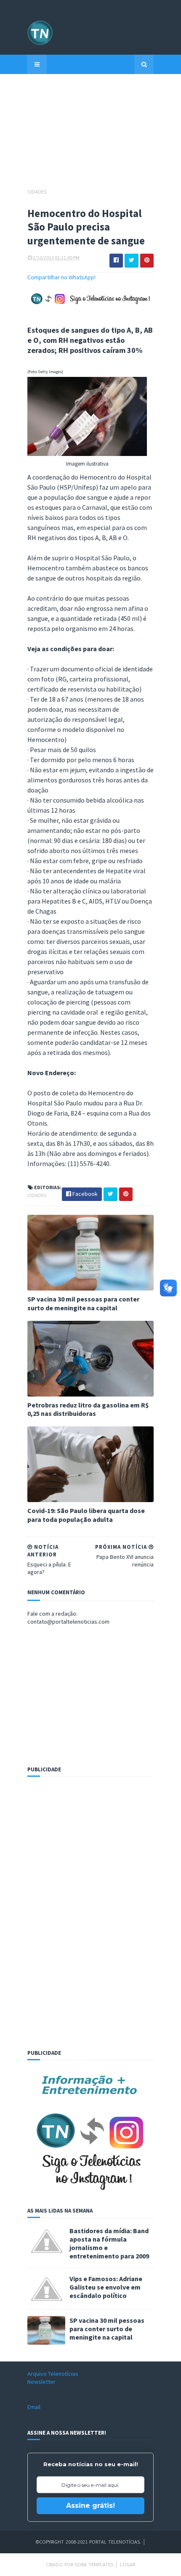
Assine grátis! (90, 2506)
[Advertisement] (90, 135)
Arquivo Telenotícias (53, 2374)
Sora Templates (94, 2564)
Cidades (37, 192)
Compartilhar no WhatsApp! (61, 277)
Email (34, 2407)
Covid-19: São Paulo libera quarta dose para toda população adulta (86, 1515)
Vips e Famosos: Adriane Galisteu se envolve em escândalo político (106, 2287)
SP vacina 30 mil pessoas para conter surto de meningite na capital (83, 1303)
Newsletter (41, 2382)
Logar (128, 2564)
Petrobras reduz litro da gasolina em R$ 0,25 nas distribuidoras (88, 1409)
